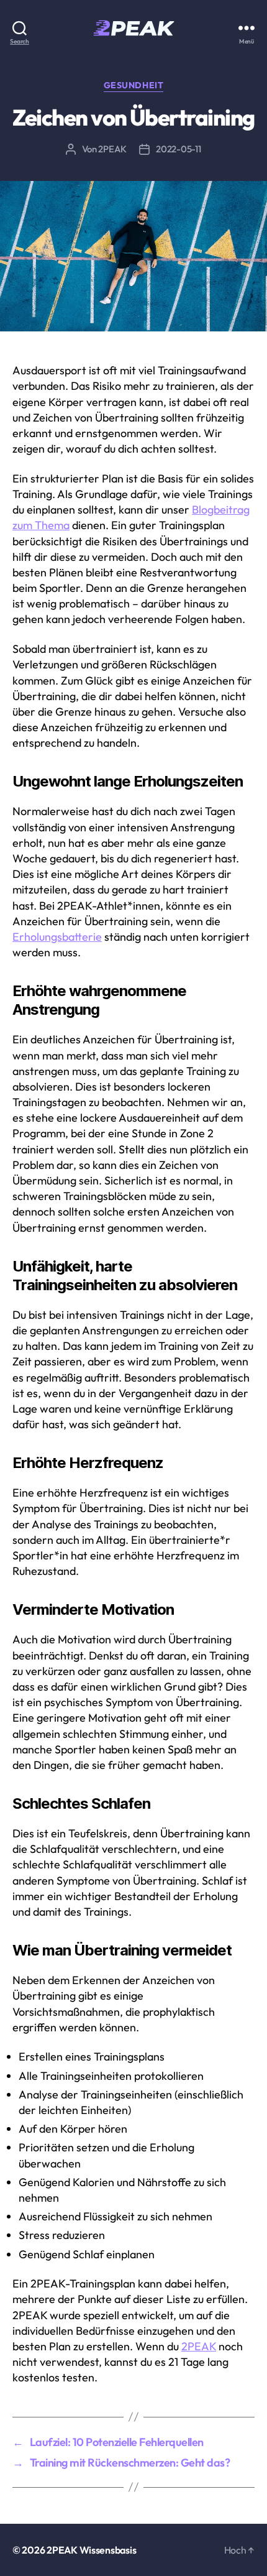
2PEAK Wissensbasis (91, 2550)
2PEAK (112, 149)
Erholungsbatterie (57, 937)
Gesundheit (133, 85)
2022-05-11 (178, 149)
